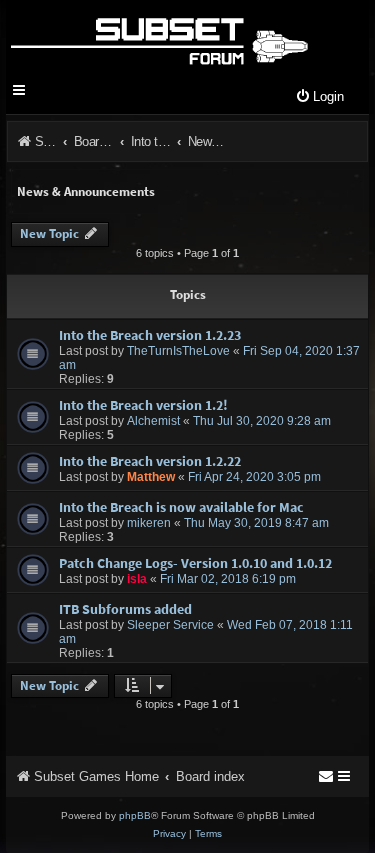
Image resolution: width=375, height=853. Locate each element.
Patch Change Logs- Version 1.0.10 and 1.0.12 (195, 563)
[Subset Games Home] (158, 38)
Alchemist (153, 421)
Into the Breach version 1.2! (143, 405)
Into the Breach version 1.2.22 (150, 461)
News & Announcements (86, 191)
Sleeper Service (170, 625)
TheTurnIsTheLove (178, 351)
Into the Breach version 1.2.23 (150, 335)
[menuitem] (319, 97)
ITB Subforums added (125, 609)
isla (137, 579)
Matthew (151, 477)
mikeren (149, 523)
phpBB (135, 815)
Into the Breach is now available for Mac (181, 507)
